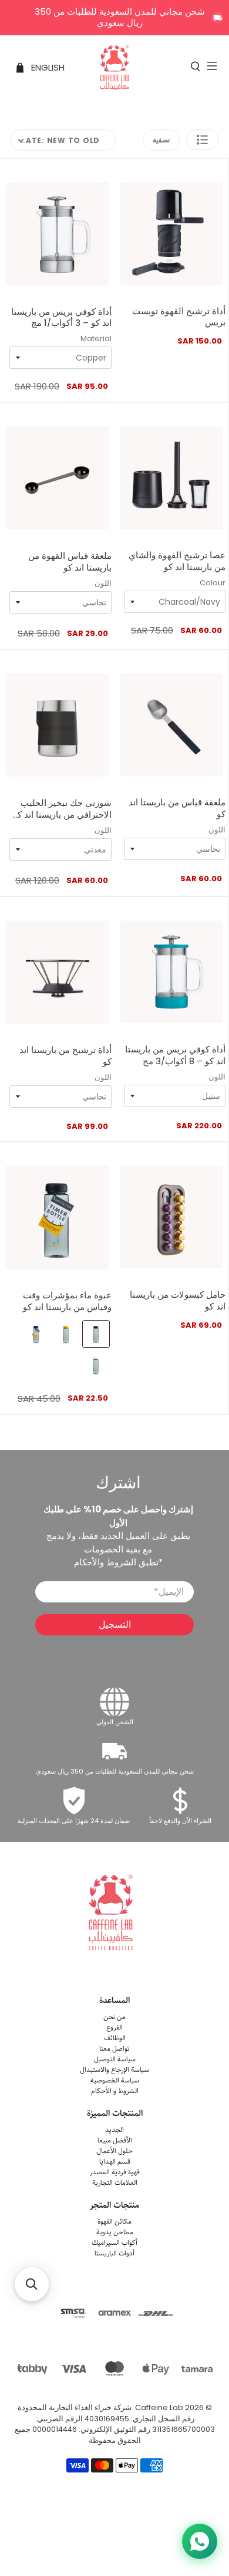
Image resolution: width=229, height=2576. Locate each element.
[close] (217, 18)
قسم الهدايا (115, 2162)
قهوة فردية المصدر (115, 2172)
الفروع (114, 2027)
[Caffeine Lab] (115, 68)
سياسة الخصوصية (115, 2080)
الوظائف (115, 2038)
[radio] (96, 1334)
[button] (202, 140)
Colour (213, 583)
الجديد (114, 2130)
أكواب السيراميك (114, 2243)
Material (96, 339)
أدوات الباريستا (114, 2253)
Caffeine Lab (159, 2407)
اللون (103, 583)
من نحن (114, 2017)
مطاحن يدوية (115, 2232)
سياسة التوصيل (115, 2059)
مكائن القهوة (114, 2222)
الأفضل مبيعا (115, 2140)
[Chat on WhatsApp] (200, 2541)
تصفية (161, 140)
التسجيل (115, 1624)
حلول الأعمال (114, 2151)
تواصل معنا (114, 2049)
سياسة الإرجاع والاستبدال (114, 2070)
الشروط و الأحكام (115, 2091)
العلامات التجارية (115, 2183)
